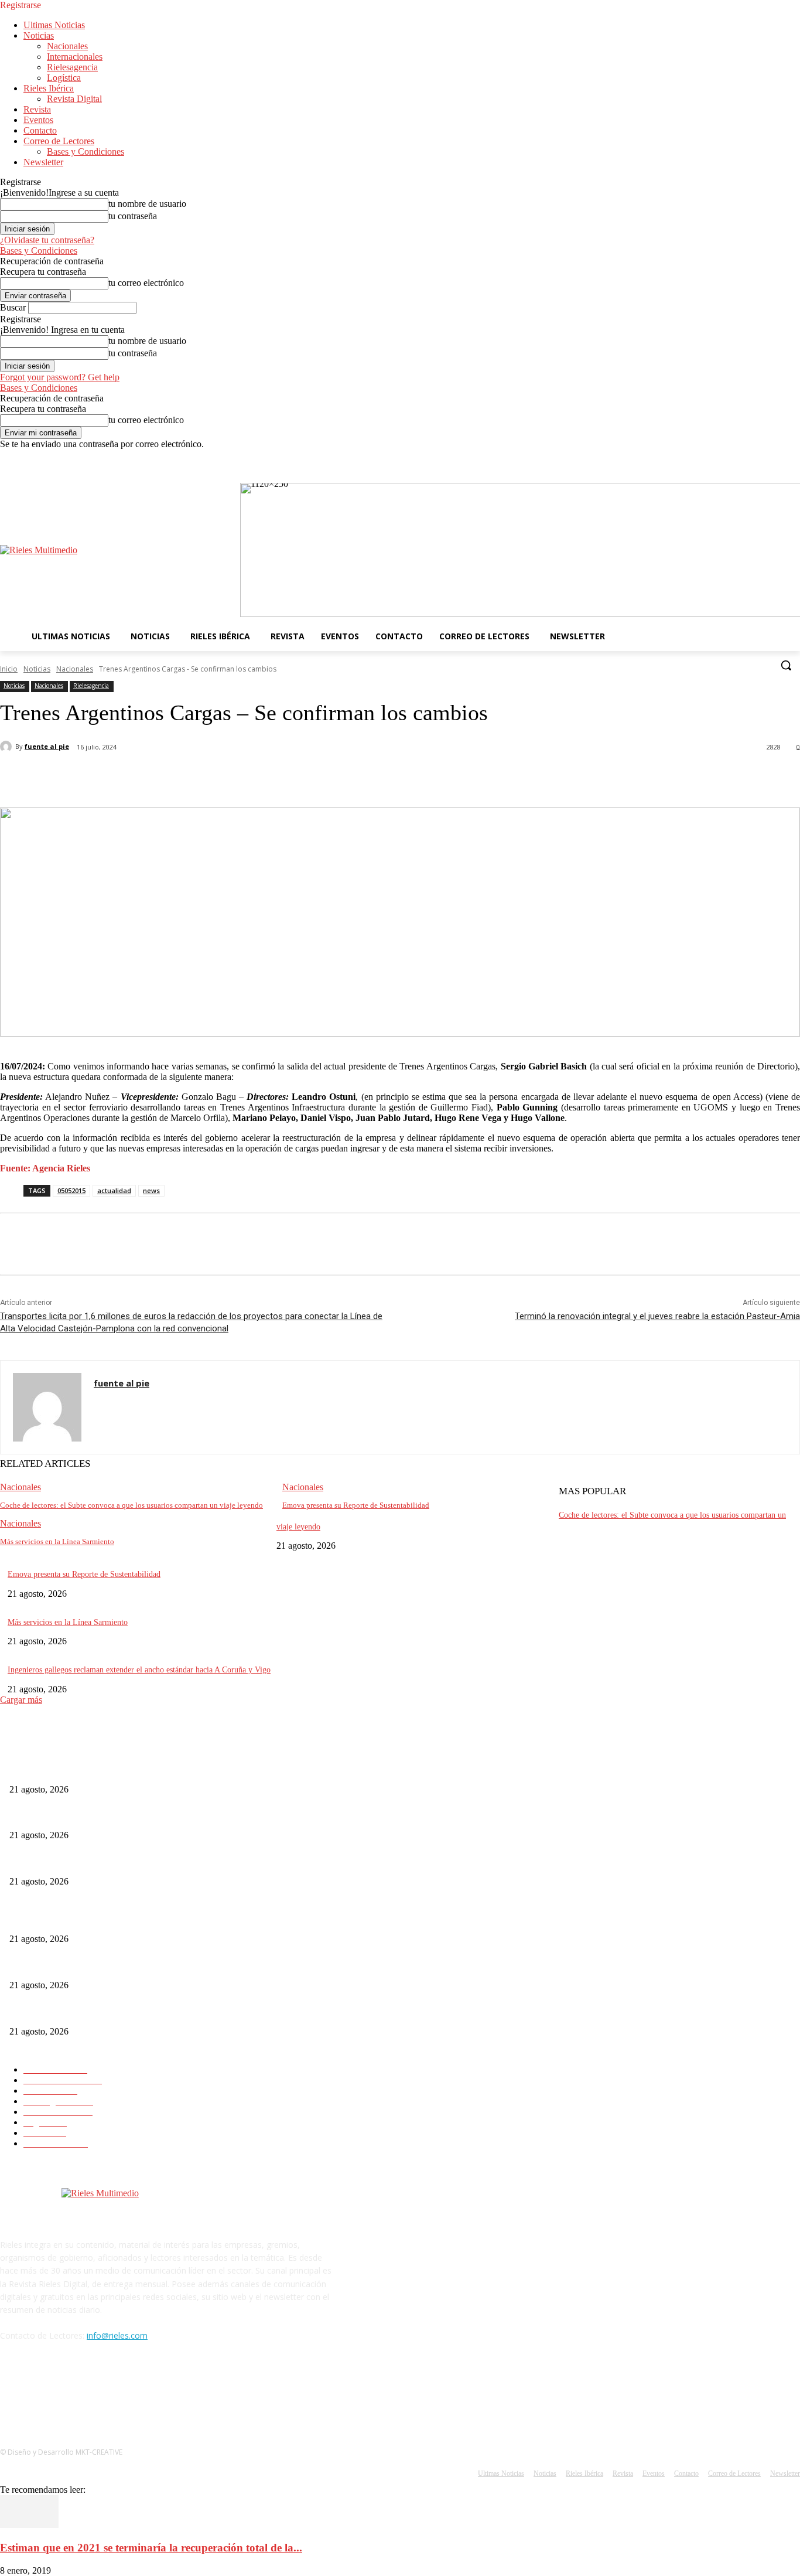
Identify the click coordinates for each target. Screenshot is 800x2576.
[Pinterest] (192, 778)
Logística (64, 78)
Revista (37, 109)
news (151, 1190)
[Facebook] (745, 458)
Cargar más (21, 1700)
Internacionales (75, 57)
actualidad (114, 1190)
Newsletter (43, 162)
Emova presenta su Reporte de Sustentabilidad (356, 1505)
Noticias (39, 35)
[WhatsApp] (234, 778)
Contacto (40, 130)
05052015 (71, 1190)
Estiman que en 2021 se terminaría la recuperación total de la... (151, 2548)
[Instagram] (761, 458)
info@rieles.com (117, 2335)
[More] (276, 778)
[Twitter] (777, 458)
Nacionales (67, 46)
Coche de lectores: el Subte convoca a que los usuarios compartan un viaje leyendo (131, 1505)
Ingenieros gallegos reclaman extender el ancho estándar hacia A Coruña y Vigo (139, 1670)
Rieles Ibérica (49, 88)
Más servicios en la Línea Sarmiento (57, 1541)
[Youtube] (793, 458)
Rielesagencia (72, 67)
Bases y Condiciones (86, 151)
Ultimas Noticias (54, 25)
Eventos (38, 120)
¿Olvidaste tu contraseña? (47, 240)
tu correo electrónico (146, 283)
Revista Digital (74, 99)
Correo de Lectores (59, 141)
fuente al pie (47, 746)
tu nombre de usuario (147, 204)
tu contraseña (133, 216)
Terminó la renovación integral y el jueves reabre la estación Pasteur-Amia (657, 1316)
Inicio (9, 669)
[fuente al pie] (8, 747)
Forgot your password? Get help (60, 377)
